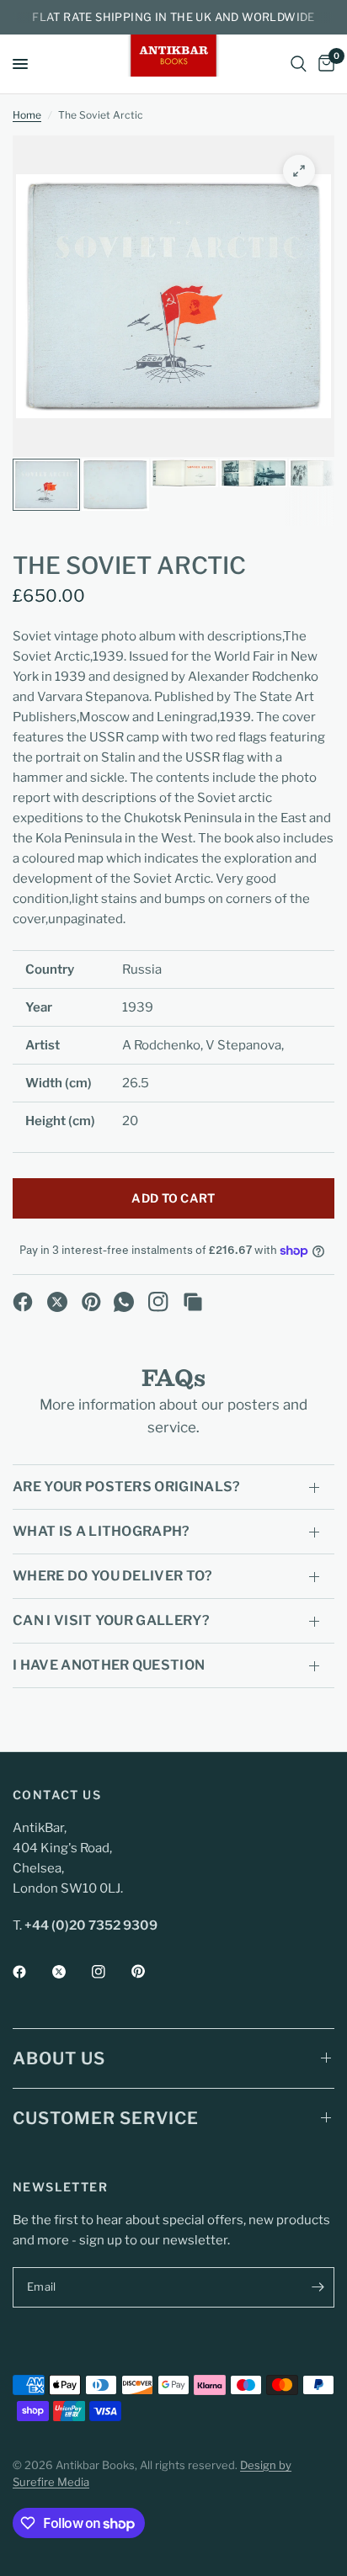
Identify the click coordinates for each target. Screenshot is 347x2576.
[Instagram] (158, 1302)
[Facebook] (23, 1302)
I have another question (109, 1665)
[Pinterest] (92, 1302)
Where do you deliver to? (113, 1576)
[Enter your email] (318, 2287)
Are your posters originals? (127, 1487)
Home (27, 115)
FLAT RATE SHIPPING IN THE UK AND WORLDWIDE (173, 17)
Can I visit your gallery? (111, 1620)
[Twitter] (71, 1972)
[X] (57, 1302)
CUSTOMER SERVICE (106, 2118)
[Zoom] (299, 171)
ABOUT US (59, 2058)
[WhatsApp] (124, 1302)
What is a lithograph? (101, 1531)
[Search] (299, 64)
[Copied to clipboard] (193, 1302)
